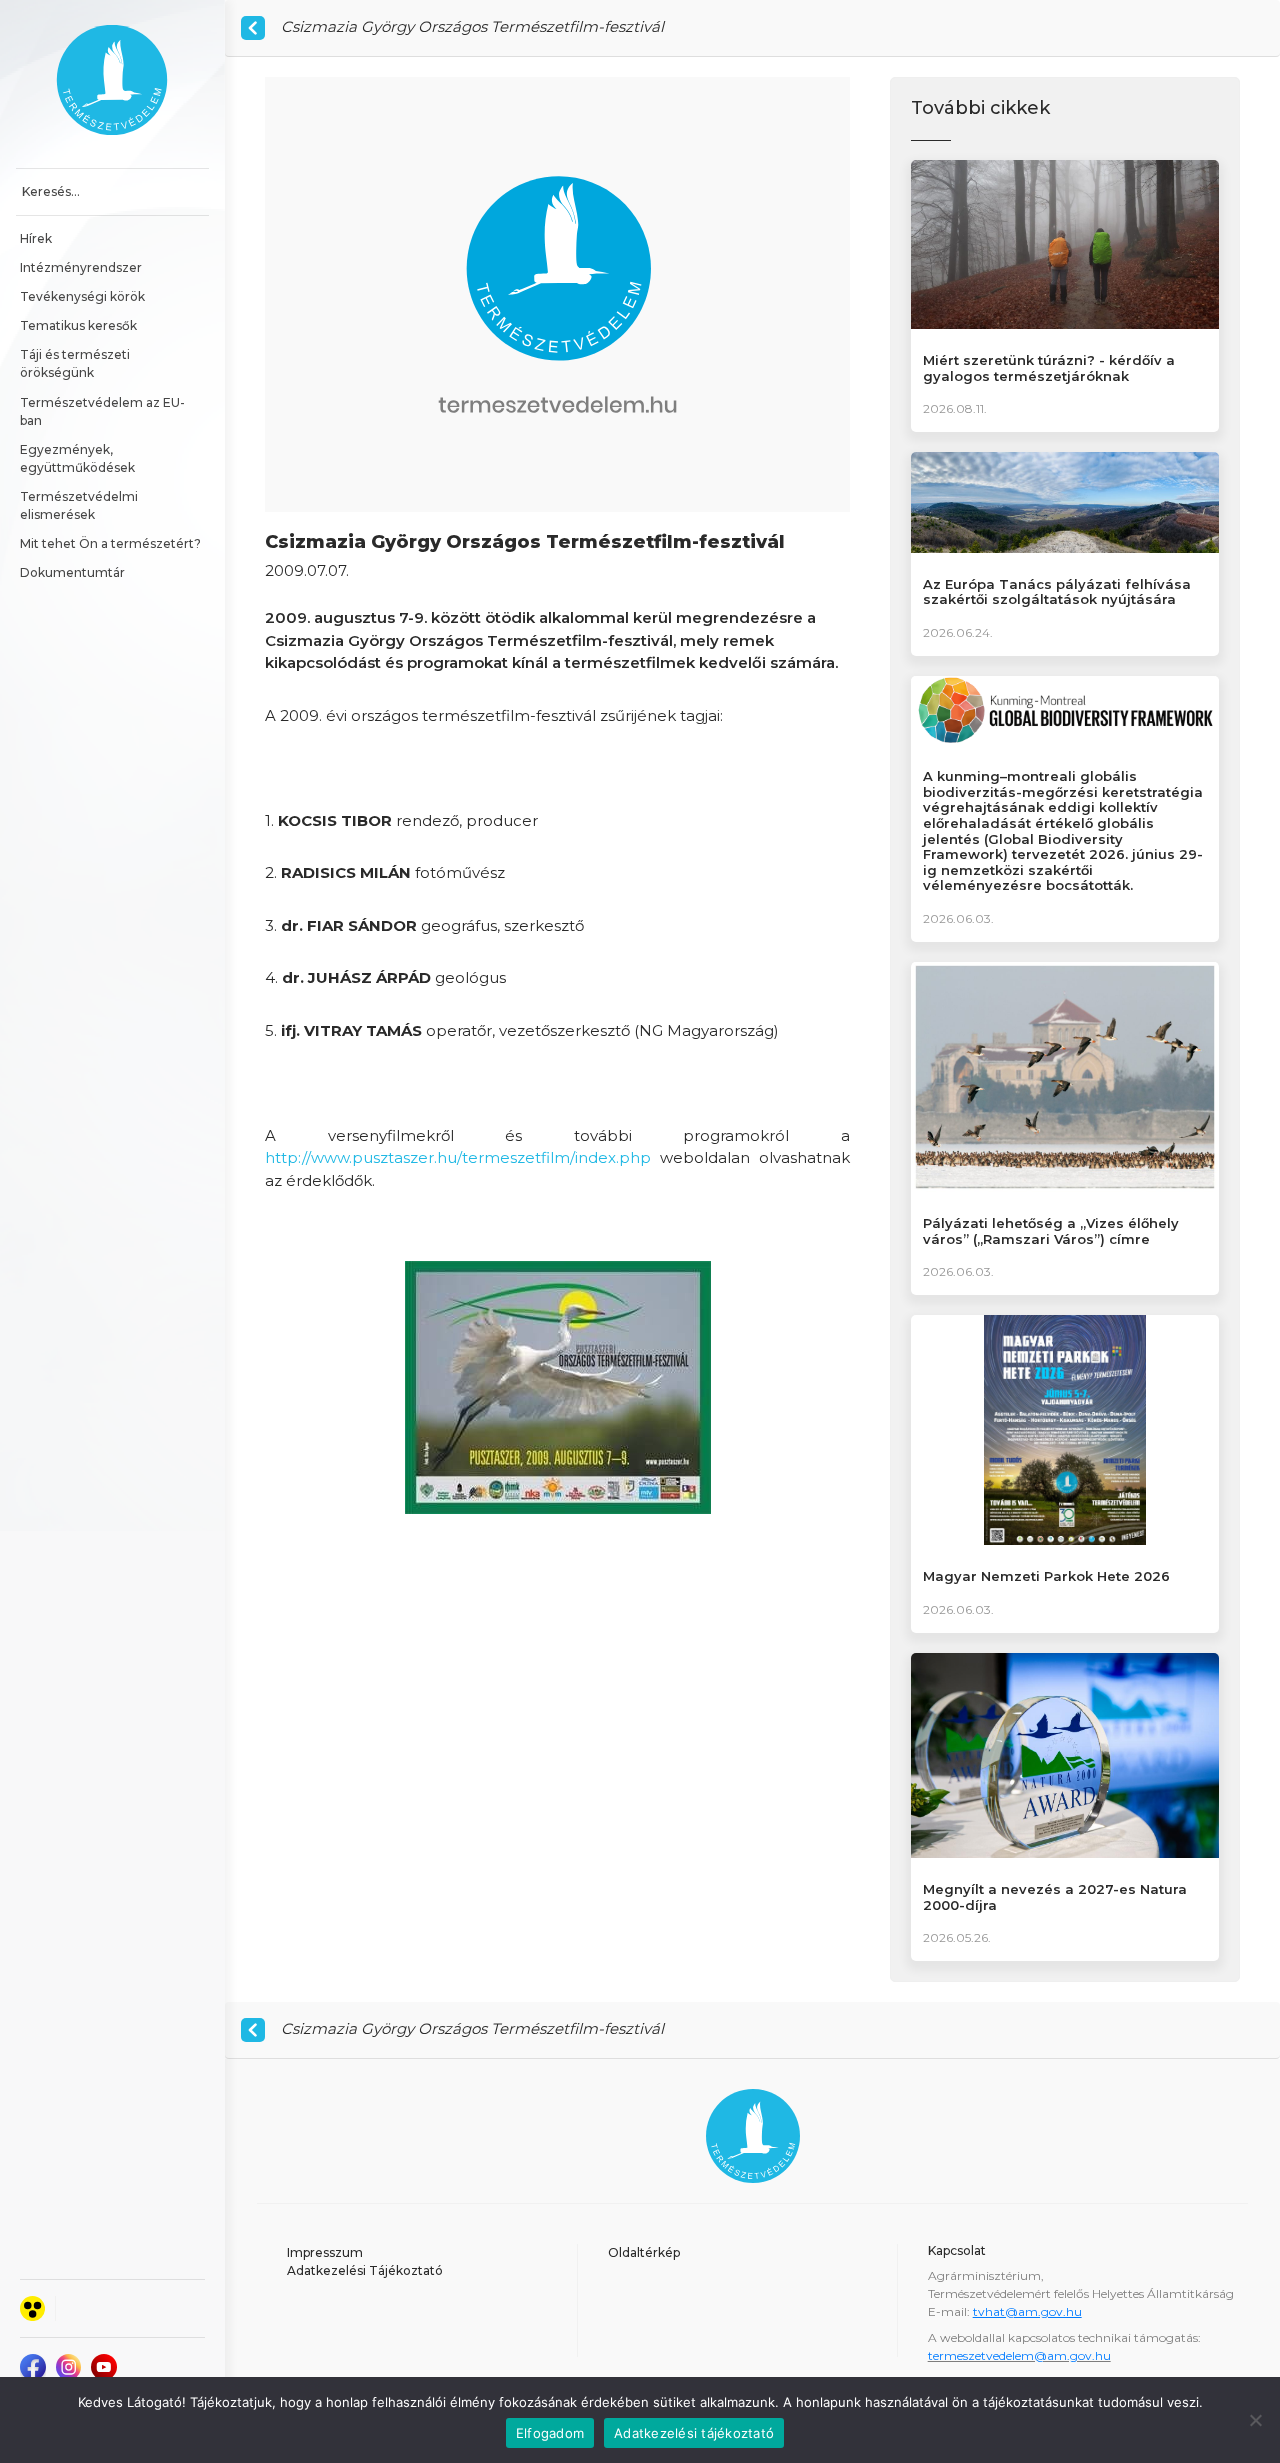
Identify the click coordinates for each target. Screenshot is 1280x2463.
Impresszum (325, 2252)
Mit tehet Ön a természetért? (110, 543)
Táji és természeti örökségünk (76, 363)
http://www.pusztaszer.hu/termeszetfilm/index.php (458, 1157)
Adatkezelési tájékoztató (694, 2433)
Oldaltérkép (644, 2252)
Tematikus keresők (78, 325)
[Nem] (1255, 2420)
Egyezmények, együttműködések (77, 458)
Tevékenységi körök (82, 296)
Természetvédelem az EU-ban (102, 411)
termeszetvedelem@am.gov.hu (1019, 2355)
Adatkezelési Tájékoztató (365, 2270)
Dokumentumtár (72, 572)
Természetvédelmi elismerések (80, 505)
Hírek (36, 238)
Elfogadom (550, 2433)
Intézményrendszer (81, 267)
